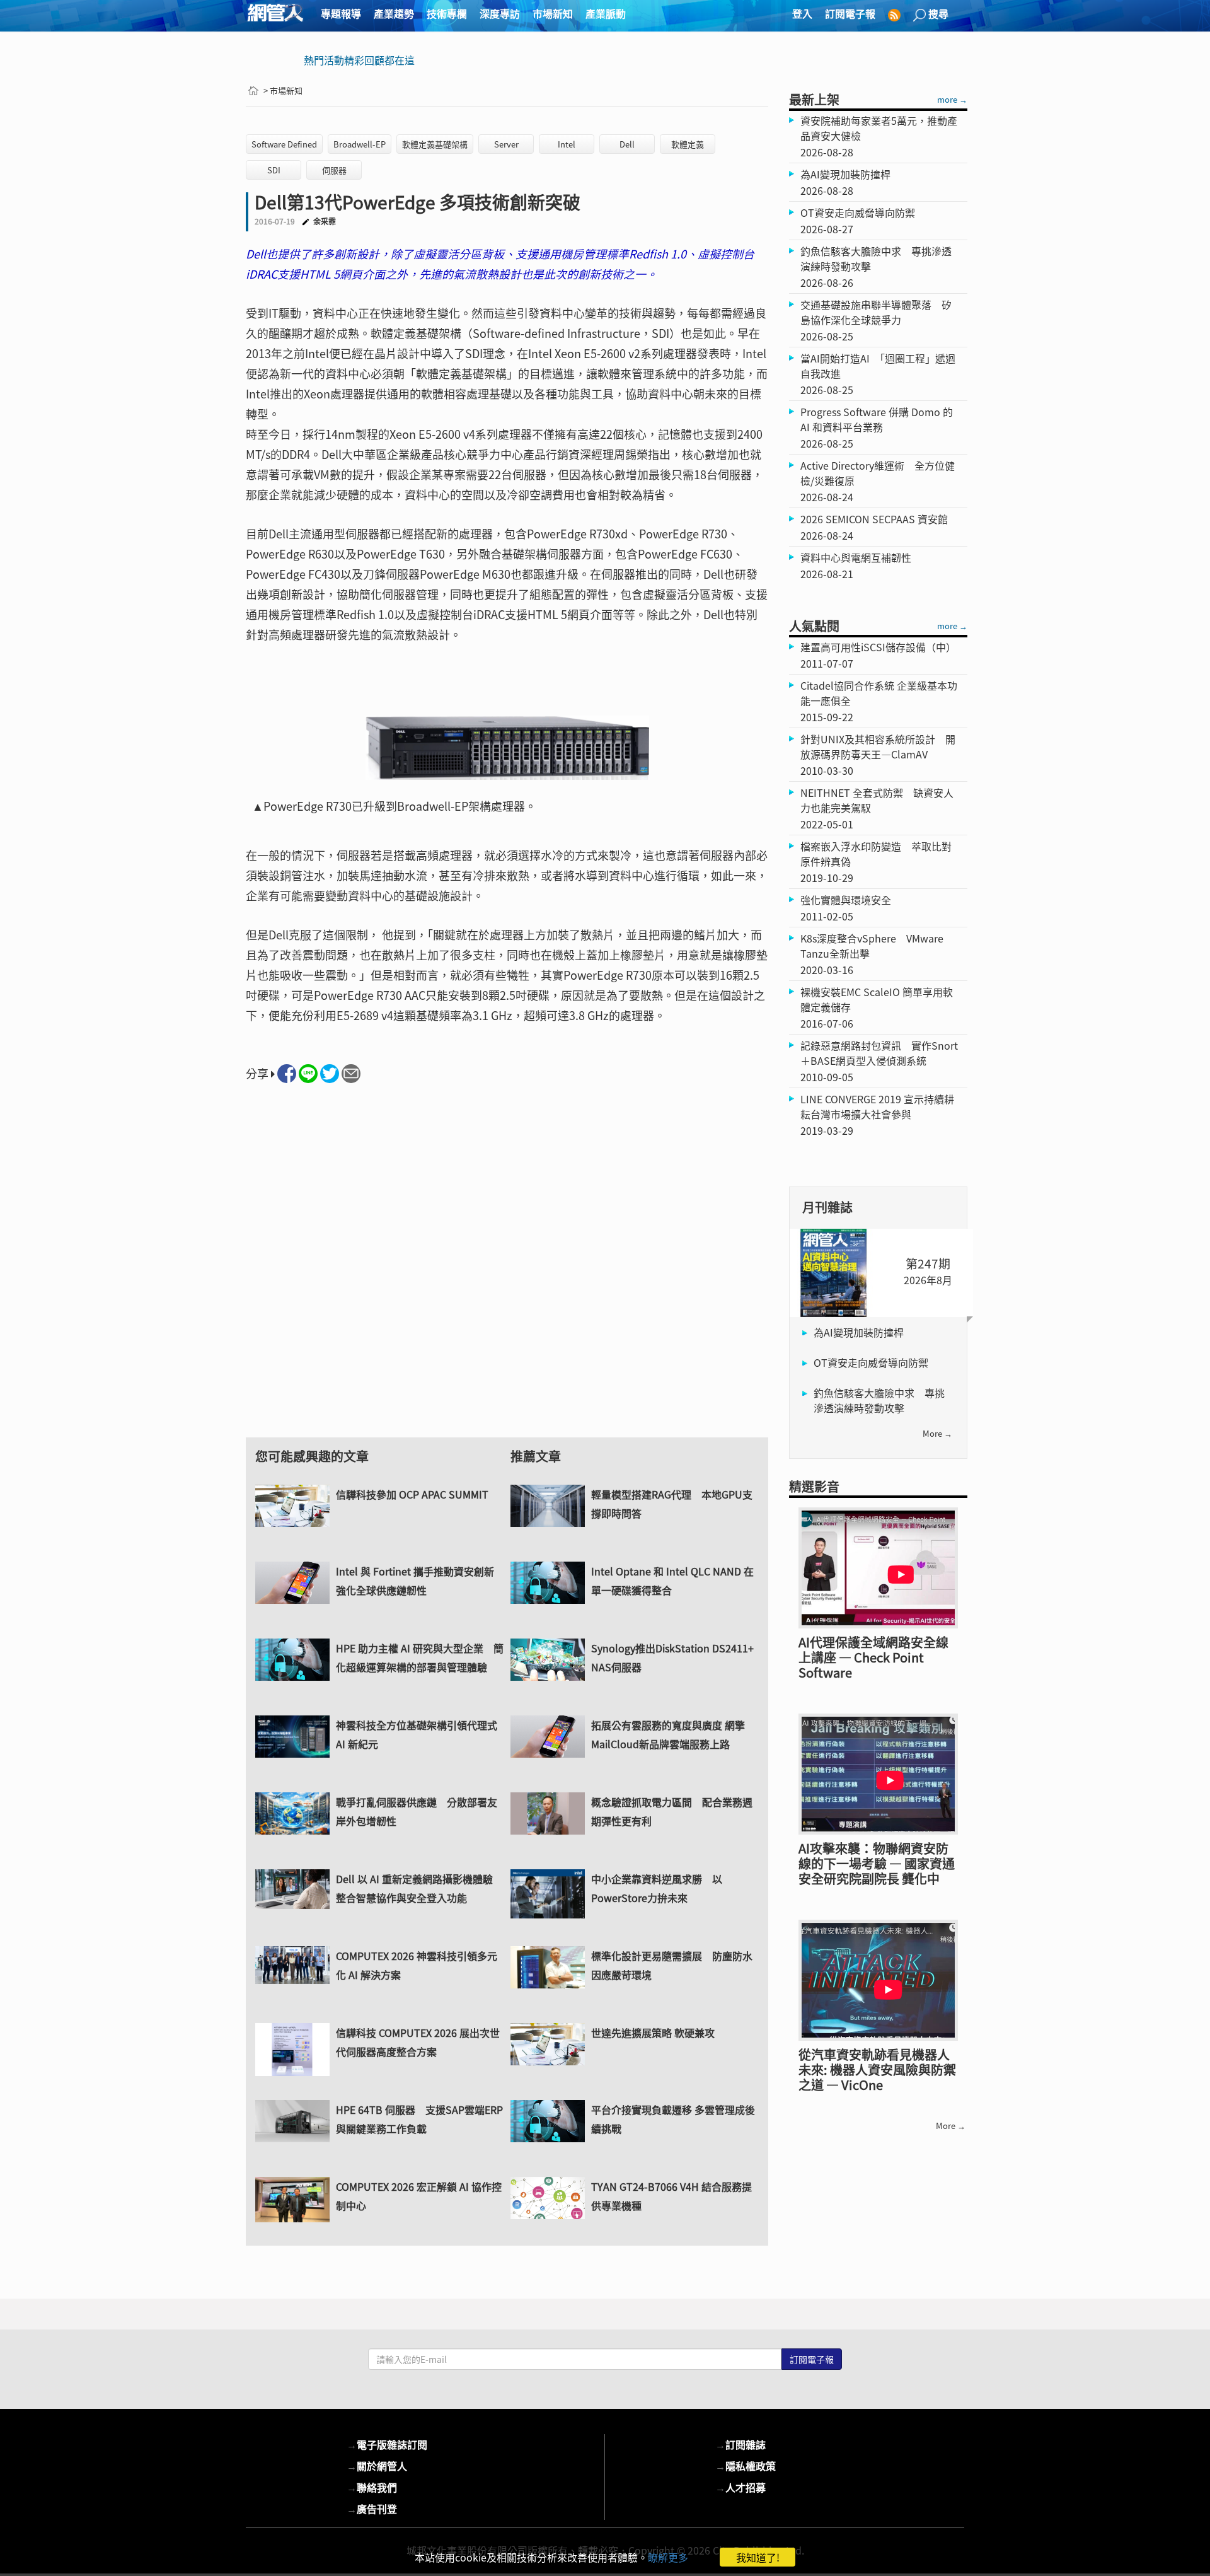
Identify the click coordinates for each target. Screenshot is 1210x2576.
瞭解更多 (668, 2557)
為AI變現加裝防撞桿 (859, 1332)
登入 (802, 13)
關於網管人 (377, 2466)
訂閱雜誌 (740, 2444)
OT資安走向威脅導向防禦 (871, 1362)
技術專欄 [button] (447, 13)
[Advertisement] (507, 1272)
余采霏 (325, 221)
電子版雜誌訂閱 (387, 2444)
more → (952, 99)
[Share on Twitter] (330, 1074)
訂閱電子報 (850, 13)
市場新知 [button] (553, 13)
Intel (567, 144)
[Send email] (351, 1074)
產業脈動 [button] (606, 13)
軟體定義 (688, 144)
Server (506, 144)
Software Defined (284, 144)
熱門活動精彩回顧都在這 (359, 60)
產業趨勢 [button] (394, 13)
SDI (274, 170)
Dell (627, 144)
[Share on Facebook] (287, 1074)
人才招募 (740, 2487)
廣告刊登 (372, 2509)
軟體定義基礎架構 (435, 144)
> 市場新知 (283, 90)
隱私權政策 (746, 2466)
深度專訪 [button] (500, 13)
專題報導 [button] (341, 13)
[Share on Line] (308, 1074)
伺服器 (334, 170)
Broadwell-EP (360, 144)
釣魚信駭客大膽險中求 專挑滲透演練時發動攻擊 (879, 1400)
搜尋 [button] (938, 13)
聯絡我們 (372, 2487)
